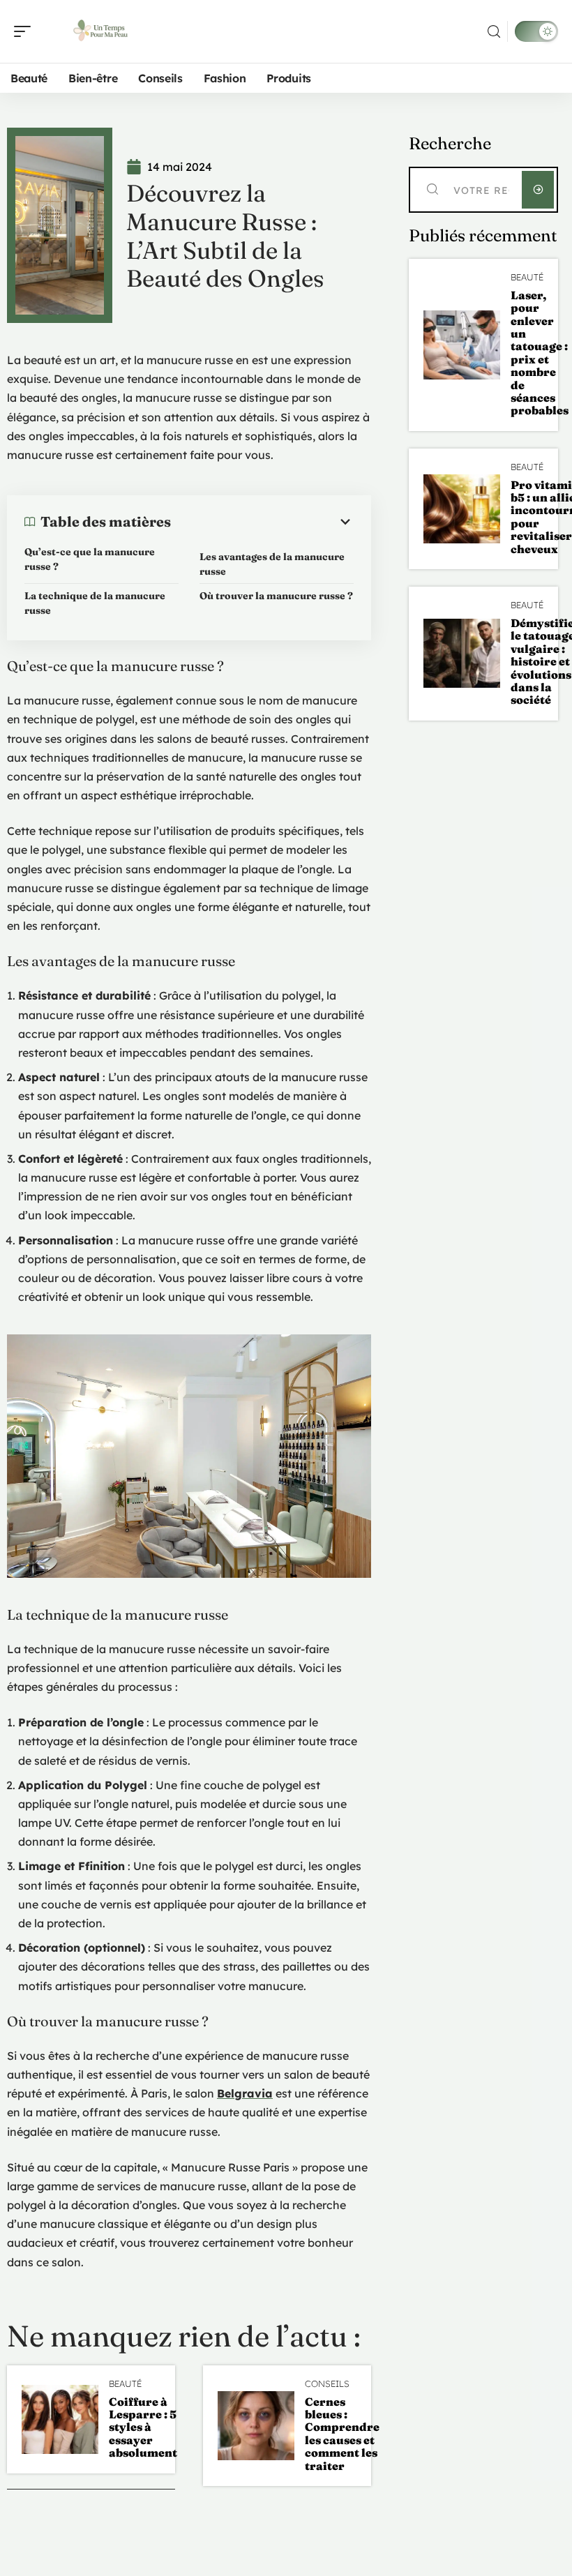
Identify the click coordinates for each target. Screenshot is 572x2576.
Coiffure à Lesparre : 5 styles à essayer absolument (143, 2427)
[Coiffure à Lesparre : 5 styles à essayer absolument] (60, 2419)
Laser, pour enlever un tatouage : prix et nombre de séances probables (540, 353)
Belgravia (245, 2093)
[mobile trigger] (26, 31)
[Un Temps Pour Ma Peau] (100, 31)
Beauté (125, 2384)
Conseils (327, 2384)
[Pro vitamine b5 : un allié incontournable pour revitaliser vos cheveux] (462, 509)
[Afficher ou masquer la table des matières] (262, 522)
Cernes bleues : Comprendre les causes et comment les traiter (342, 2434)
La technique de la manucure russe (95, 603)
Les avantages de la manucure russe (272, 564)
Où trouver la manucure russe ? (276, 596)
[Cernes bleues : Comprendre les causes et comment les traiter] (256, 2426)
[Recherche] (494, 32)
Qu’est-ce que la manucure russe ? (90, 559)
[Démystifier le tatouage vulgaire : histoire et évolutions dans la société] (462, 653)
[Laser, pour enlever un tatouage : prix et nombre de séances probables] (462, 345)
